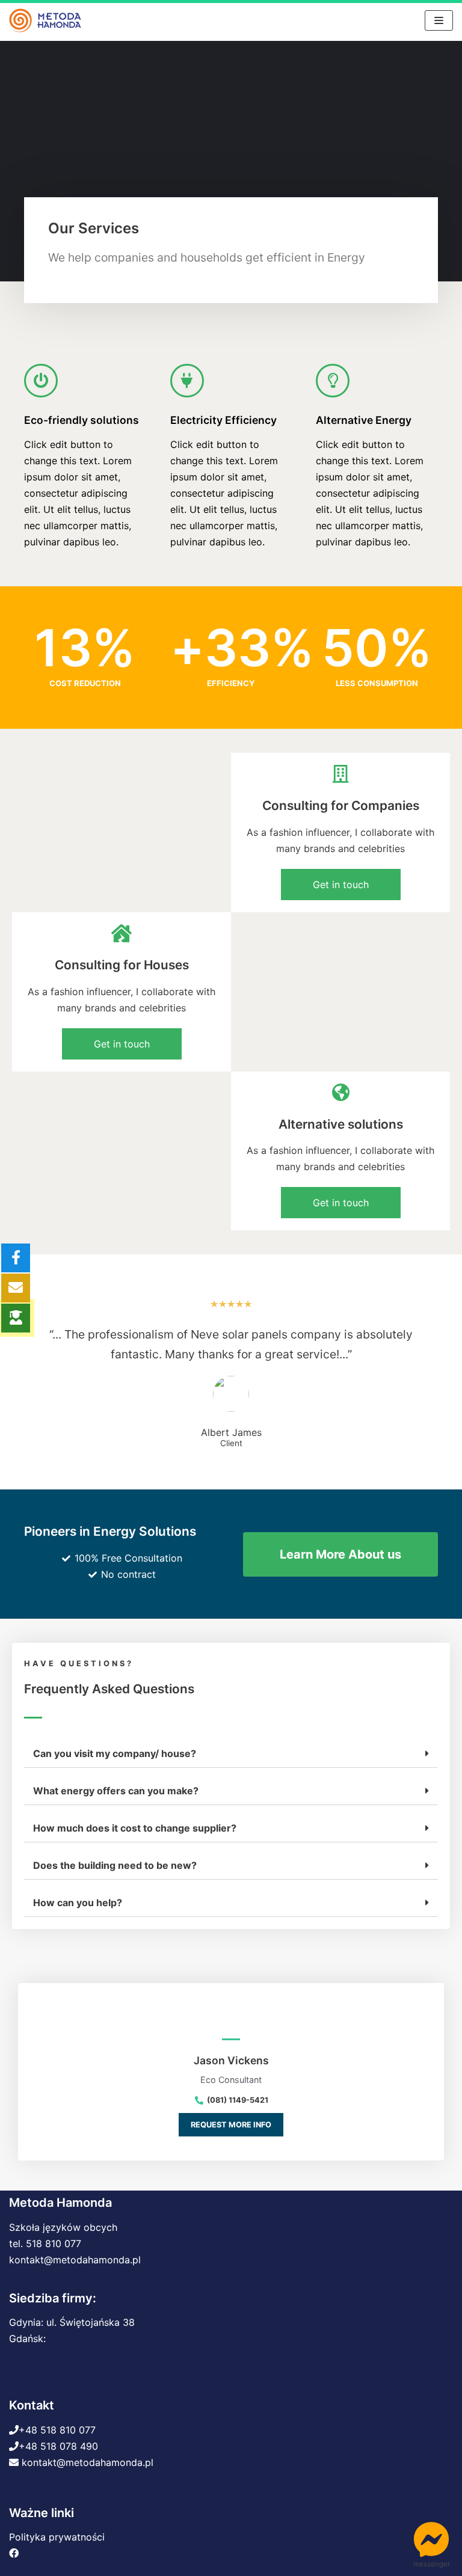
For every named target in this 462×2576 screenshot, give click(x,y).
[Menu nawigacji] (439, 20)
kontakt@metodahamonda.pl (75, 2260)
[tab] (231, 1754)
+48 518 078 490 (58, 2446)
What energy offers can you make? (116, 1791)
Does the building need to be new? (115, 1865)
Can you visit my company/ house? (115, 1753)
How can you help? (78, 1903)
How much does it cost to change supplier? (135, 1828)
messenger (432, 2564)
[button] (341, 885)
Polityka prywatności (57, 2537)
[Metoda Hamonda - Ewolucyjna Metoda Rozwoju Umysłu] (45, 20)
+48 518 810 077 (57, 2430)
